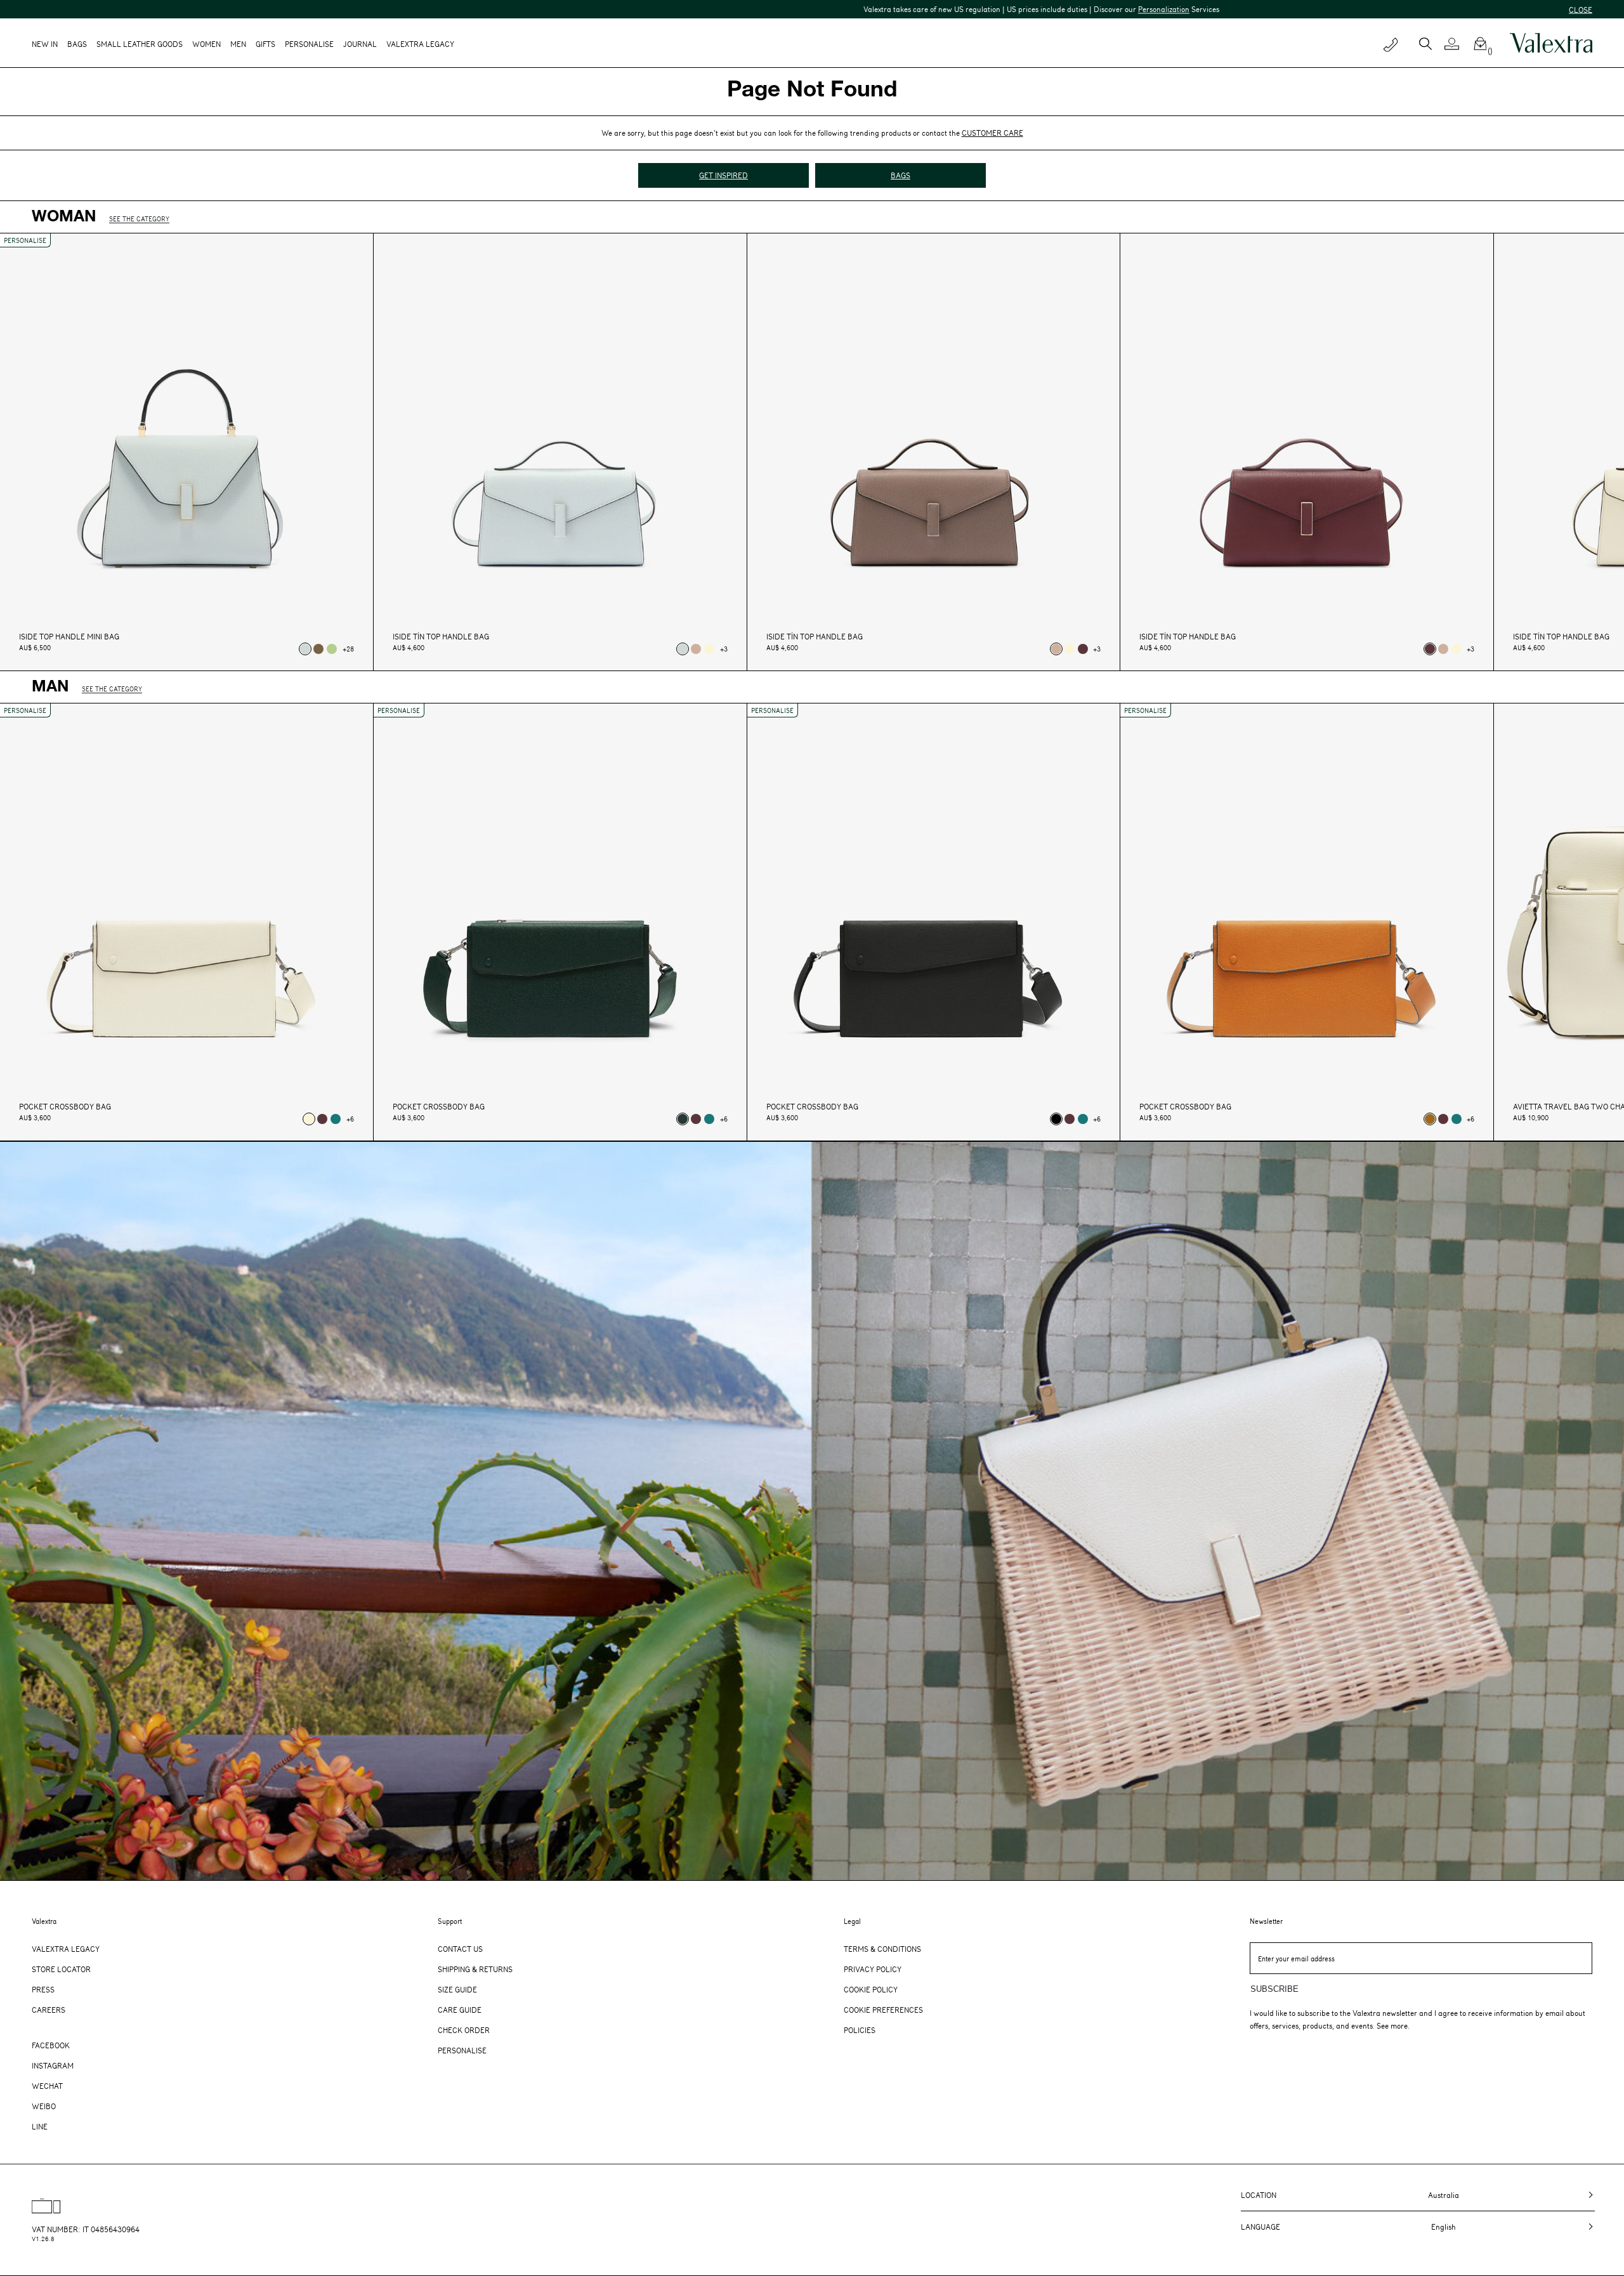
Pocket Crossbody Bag (65, 1107)
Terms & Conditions (882, 1949)
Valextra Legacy (66, 1949)
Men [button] (238, 44)
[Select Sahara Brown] (696, 649)
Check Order (464, 2030)
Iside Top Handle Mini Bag (69, 637)
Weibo (44, 2106)
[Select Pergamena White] (709, 649)
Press (43, 1989)
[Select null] (305, 649)
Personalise (309, 44)
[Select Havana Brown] (1430, 1119)
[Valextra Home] (1551, 43)
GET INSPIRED (724, 175)
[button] (1457, 44)
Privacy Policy (873, 1969)
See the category (139, 219)
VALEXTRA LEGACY (420, 44)
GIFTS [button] (265, 44)
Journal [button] (360, 44)
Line (40, 2126)
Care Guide (460, 2010)
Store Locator (61, 1969)
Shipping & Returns (475, 1969)
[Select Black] (1056, 1119)
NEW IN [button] (45, 44)
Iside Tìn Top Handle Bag (441, 637)
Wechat (47, 2086)
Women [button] (206, 44)
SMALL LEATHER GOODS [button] (140, 44)
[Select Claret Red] (1083, 649)
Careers (49, 2010)
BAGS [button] (77, 44)
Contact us (460, 1949)
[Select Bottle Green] (336, 1119)
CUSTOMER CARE (992, 133)
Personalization (886, 9)
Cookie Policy (871, 1989)
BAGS (900, 175)
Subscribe (1274, 1989)
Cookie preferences (883, 2010)
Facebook (51, 2045)
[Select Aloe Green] (332, 649)
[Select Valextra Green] (683, 1119)
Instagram (53, 2065)
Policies (860, 2030)
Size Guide (457, 1989)
